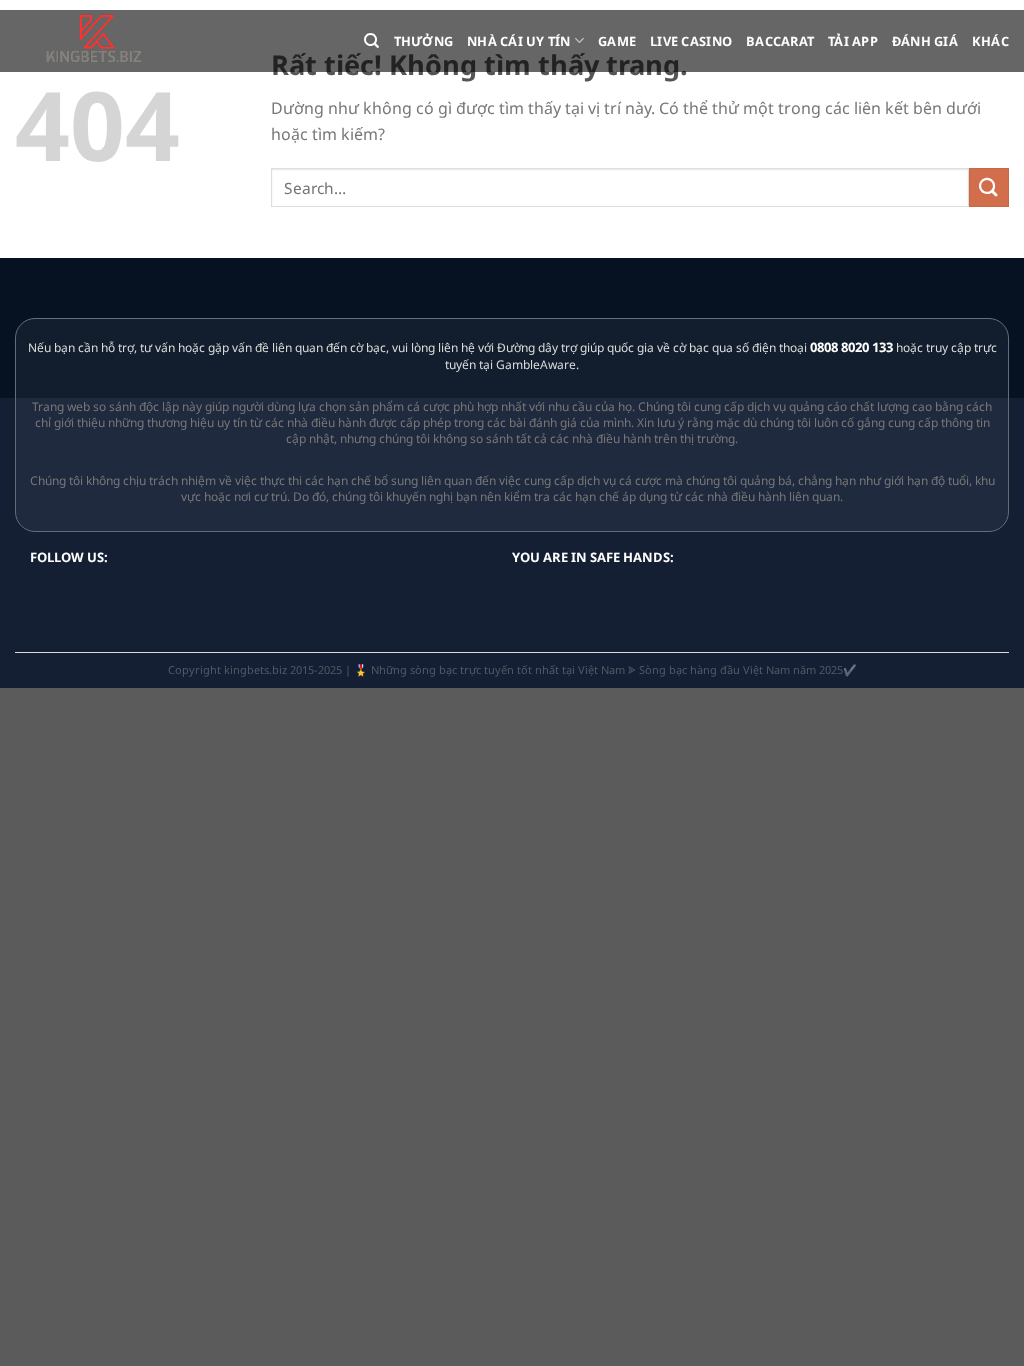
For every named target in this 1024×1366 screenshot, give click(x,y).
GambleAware (628, 601)
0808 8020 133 (851, 347)
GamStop (569, 601)
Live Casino (691, 41)
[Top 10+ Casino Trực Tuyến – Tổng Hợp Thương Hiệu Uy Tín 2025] (95, 40)
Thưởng (424, 41)
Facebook (176, 597)
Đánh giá (925, 41)
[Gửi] (989, 187)
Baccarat (780, 41)
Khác (990, 41)
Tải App (853, 41)
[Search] (371, 41)
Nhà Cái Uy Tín (519, 41)
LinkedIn (142, 597)
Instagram (108, 597)
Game (617, 41)
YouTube (74, 597)
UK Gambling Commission (717, 602)
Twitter (40, 597)
